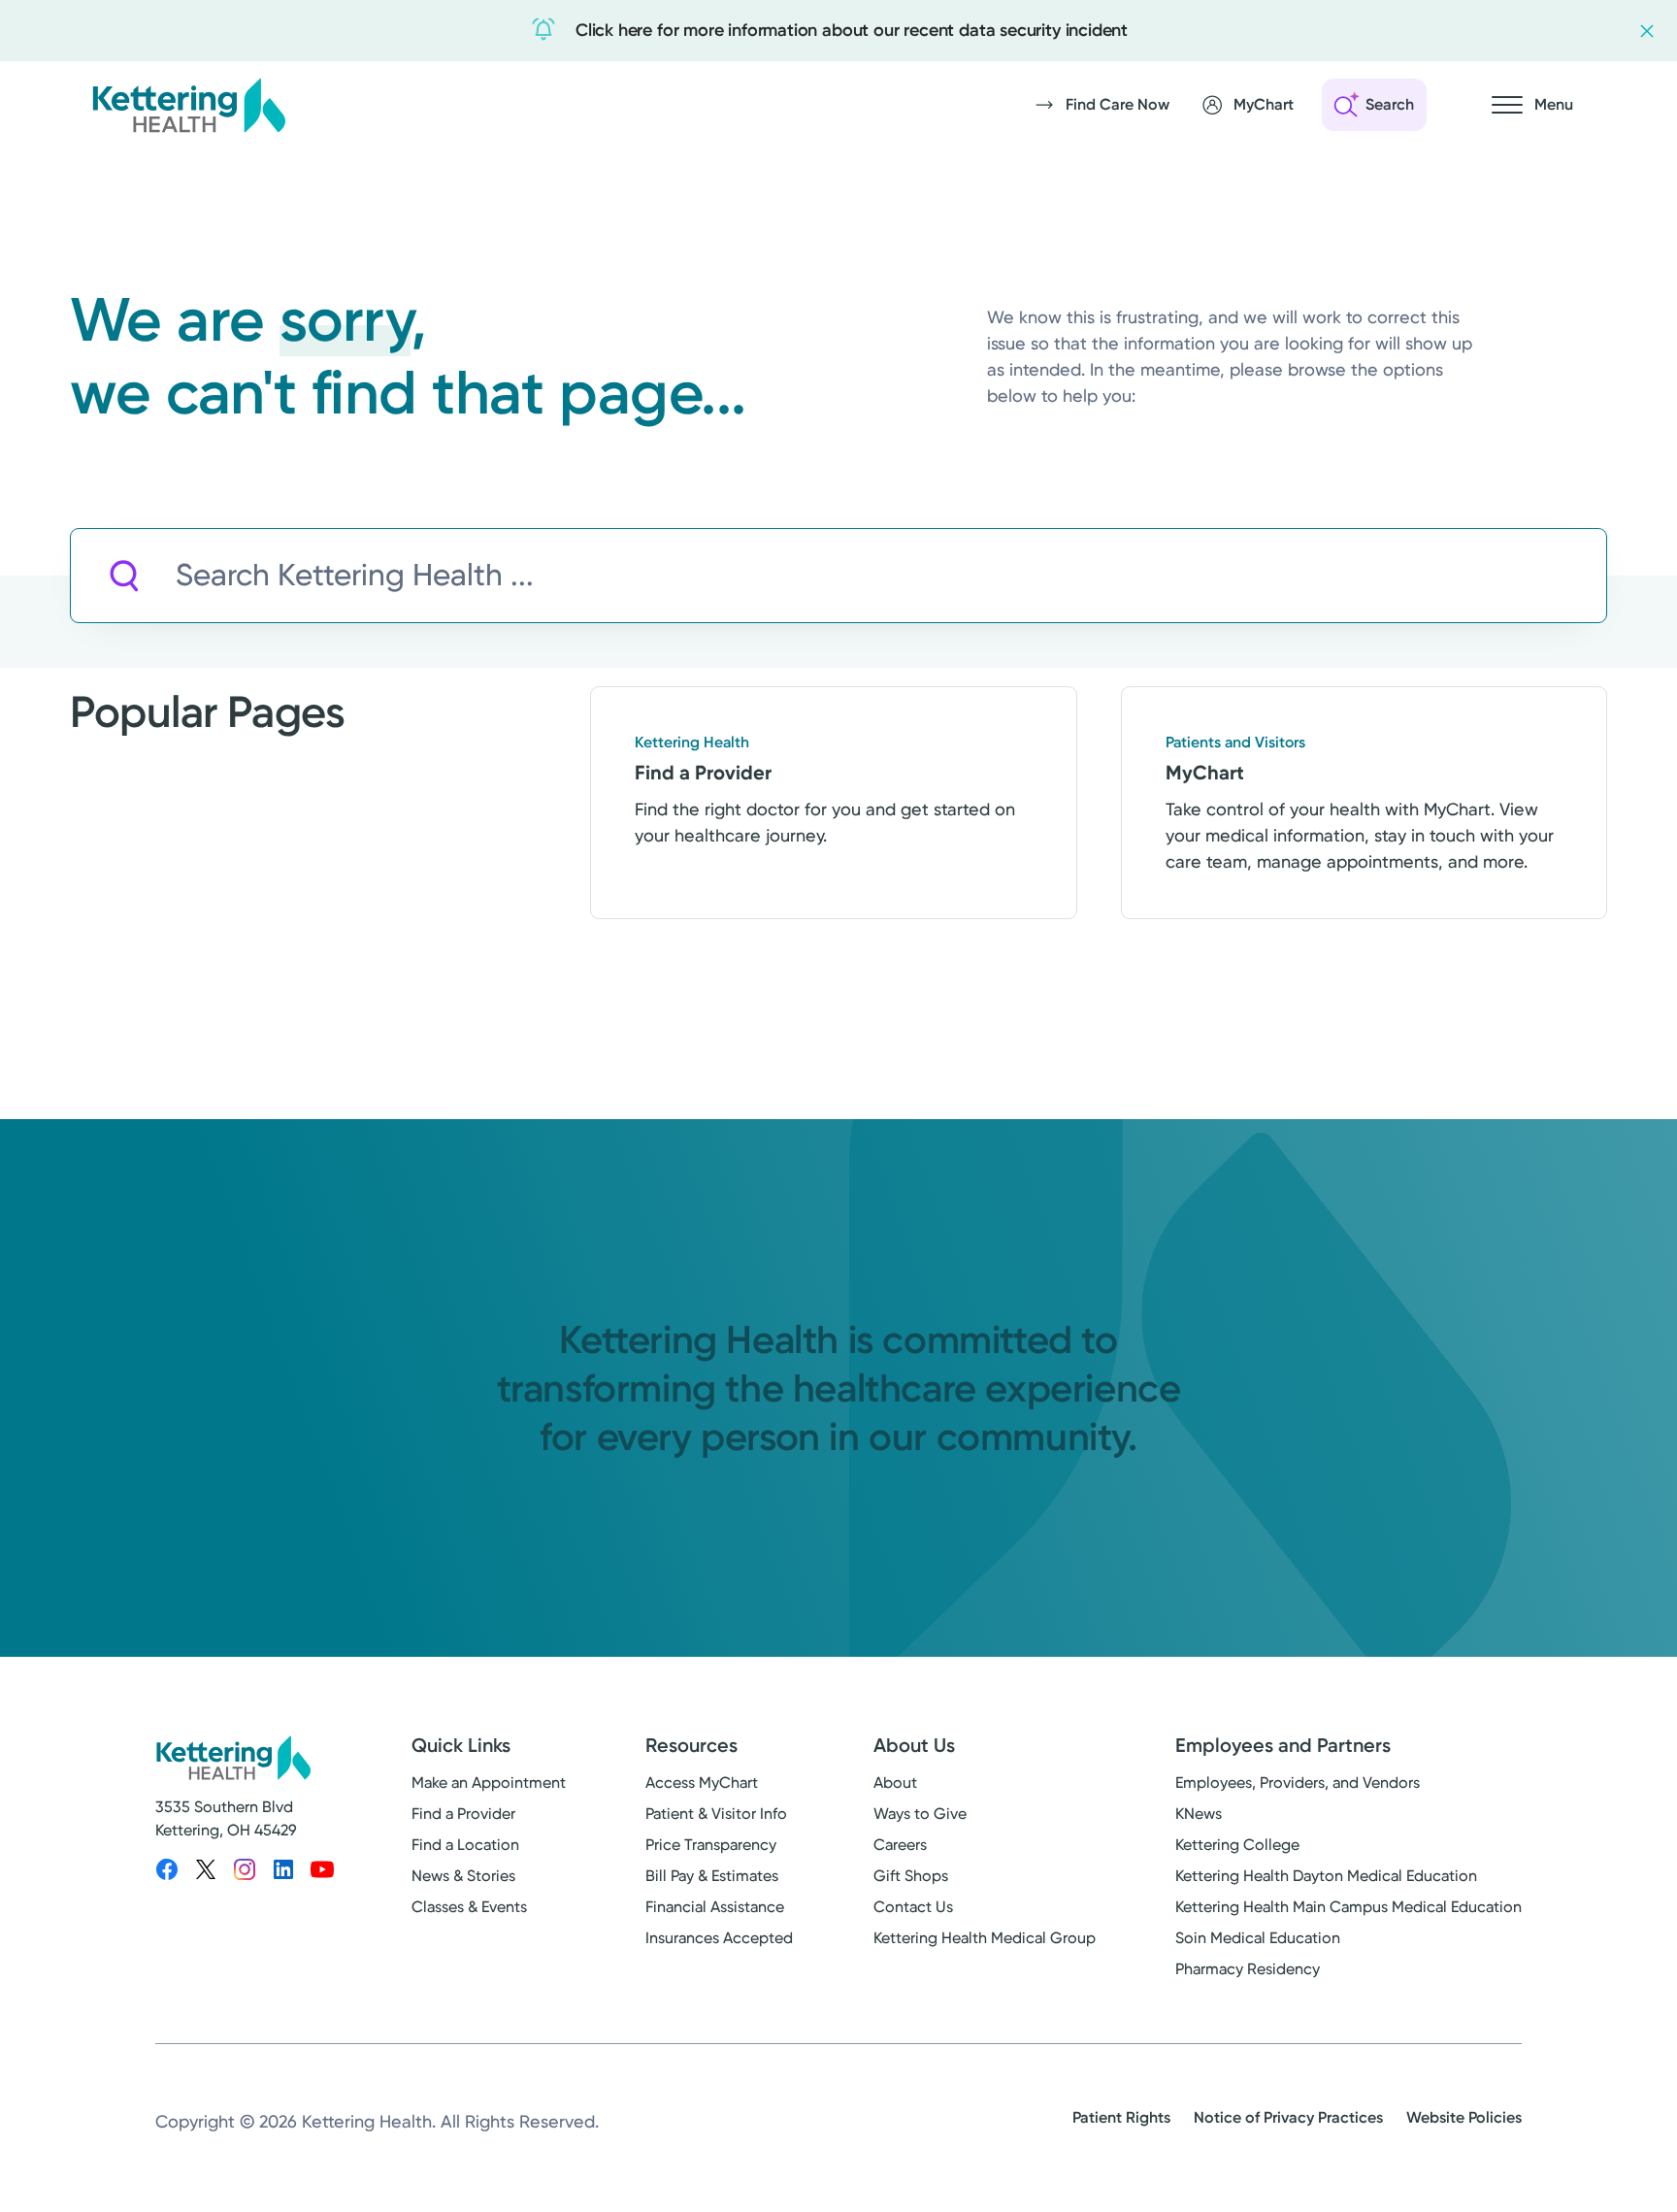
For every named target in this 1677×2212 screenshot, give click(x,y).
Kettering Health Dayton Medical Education (1326, 1876)
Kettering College (1237, 1845)
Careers (900, 1845)
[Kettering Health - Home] (188, 105)
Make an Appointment (489, 1783)
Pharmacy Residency (1248, 1969)
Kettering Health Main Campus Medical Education (1348, 1907)
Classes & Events (469, 1907)
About (895, 1783)
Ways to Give (920, 1814)
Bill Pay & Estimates (712, 1876)
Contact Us (913, 1907)
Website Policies (1464, 2117)
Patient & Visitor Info (716, 1814)
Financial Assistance (715, 1907)
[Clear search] (1502, 576)
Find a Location (465, 1845)
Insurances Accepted (719, 1938)
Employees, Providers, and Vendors (1298, 1783)
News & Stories (463, 1876)
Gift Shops (911, 1876)
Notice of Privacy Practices (1288, 2117)
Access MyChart (702, 1783)
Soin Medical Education (1258, 1938)
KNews (1199, 1814)
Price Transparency (711, 1845)
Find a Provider (463, 1814)
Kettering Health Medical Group (985, 1938)
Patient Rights (1121, 2117)
